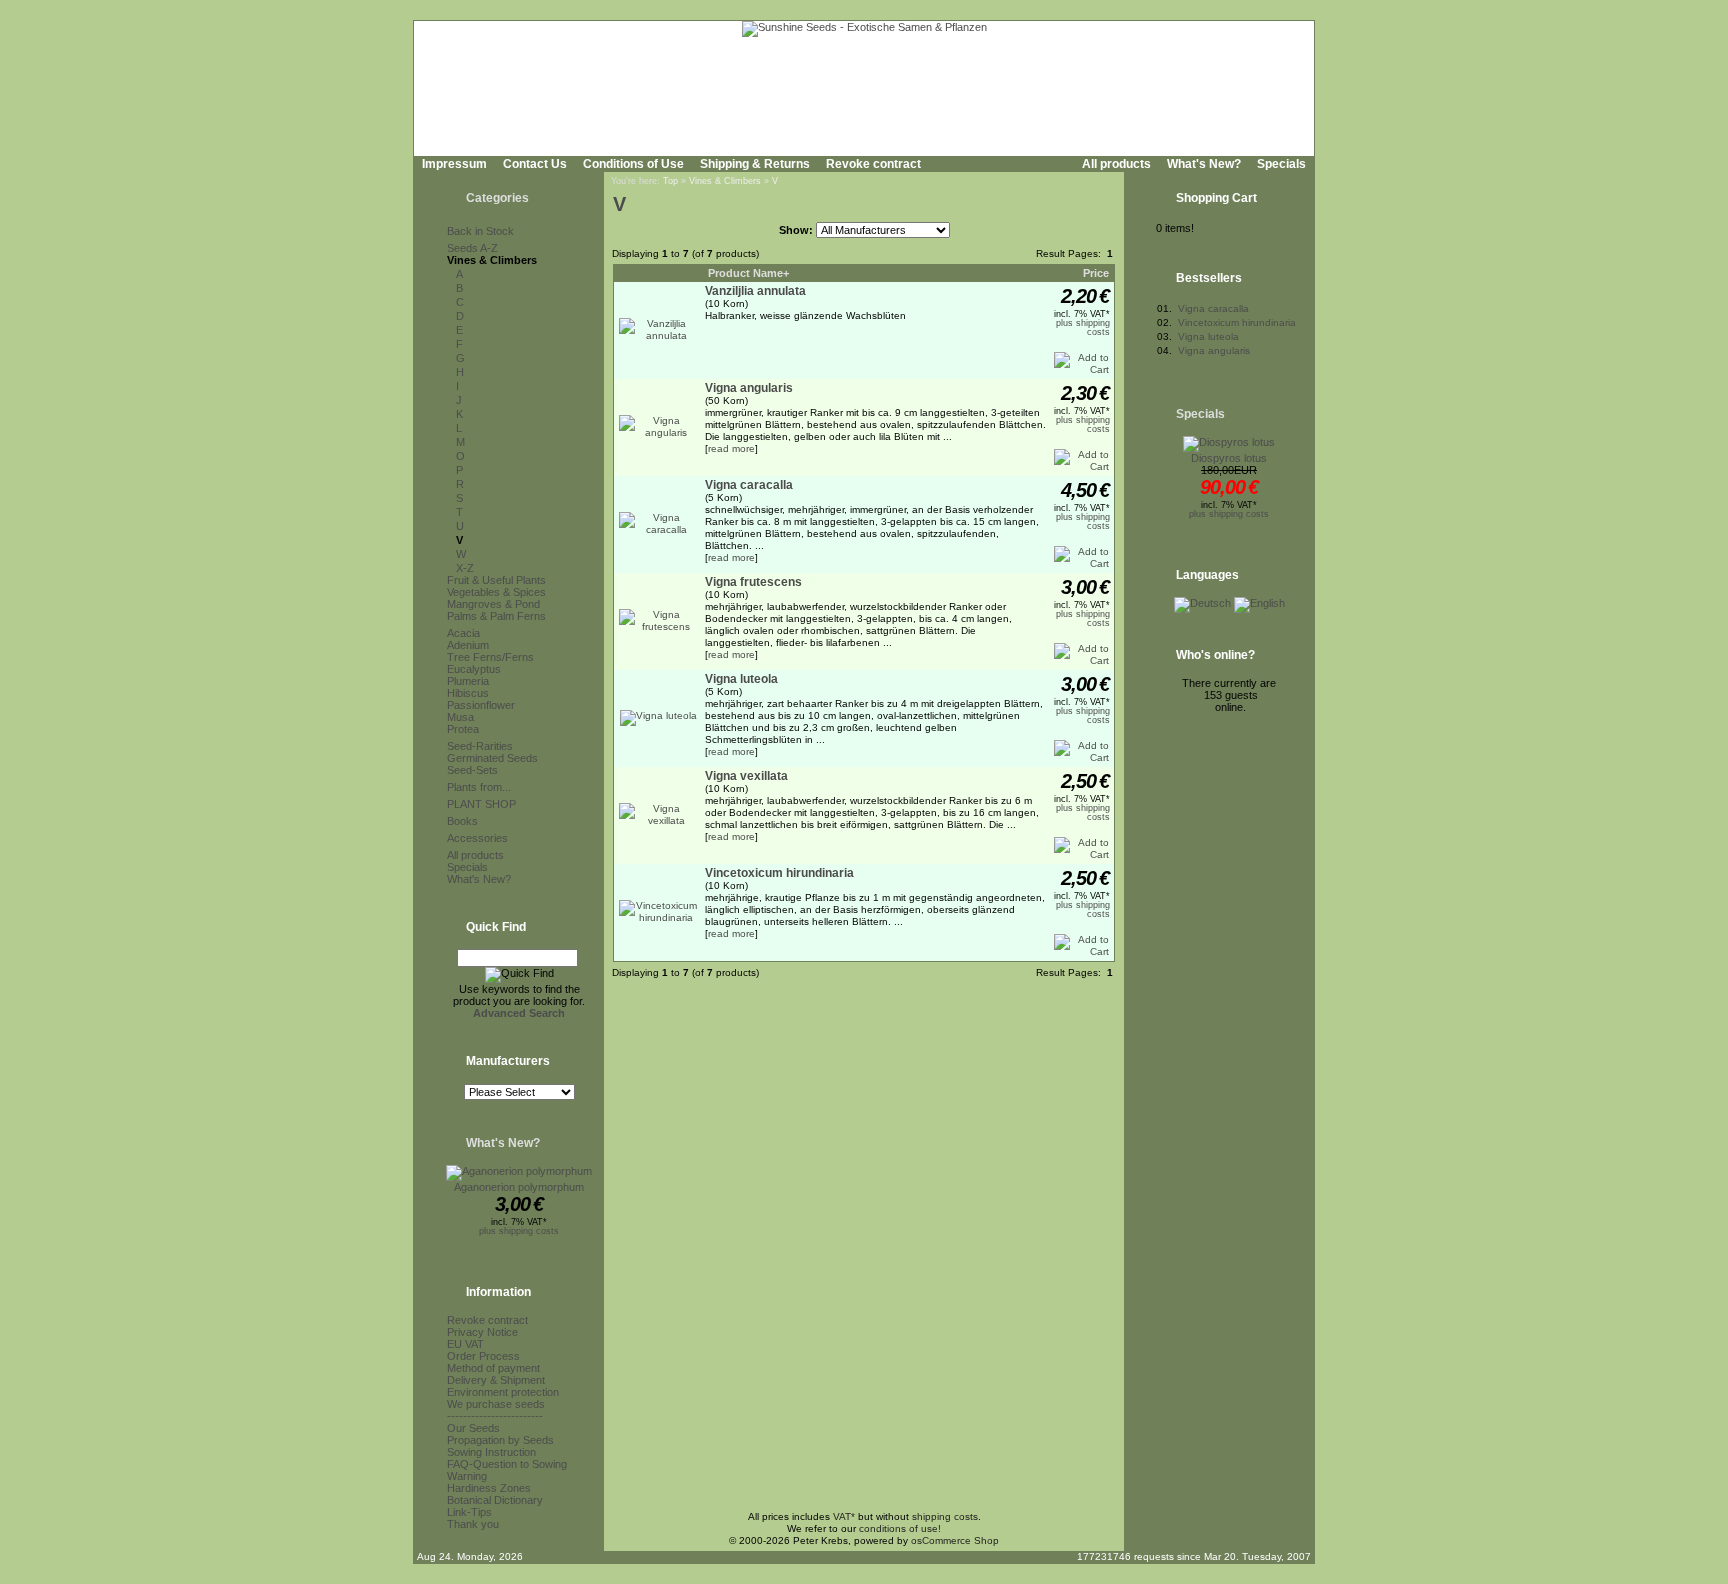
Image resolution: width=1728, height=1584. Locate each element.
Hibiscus (468, 693)
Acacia (463, 633)
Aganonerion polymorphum (519, 1187)
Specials (1281, 164)
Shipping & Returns (755, 164)
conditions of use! (900, 1528)
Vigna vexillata (746, 776)
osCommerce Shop (955, 1540)
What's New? (1204, 164)
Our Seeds (473, 1428)
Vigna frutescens (753, 582)
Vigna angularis (749, 388)
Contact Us (535, 164)
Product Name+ (748, 273)
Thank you (473, 1524)
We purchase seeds (496, 1404)
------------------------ (495, 1416)
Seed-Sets (472, 770)
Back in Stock (480, 231)
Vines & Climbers (492, 260)
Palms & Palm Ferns (496, 616)
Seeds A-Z (472, 248)
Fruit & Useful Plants (496, 580)
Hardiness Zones (489, 1488)
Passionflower (481, 705)
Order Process (483, 1356)
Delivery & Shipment (496, 1380)
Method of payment (493, 1368)
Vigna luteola (741, 679)
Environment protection (503, 1392)
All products (1116, 164)
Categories (497, 198)
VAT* (844, 1516)
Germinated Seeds (492, 758)
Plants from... (479, 787)
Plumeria (468, 681)
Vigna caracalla (749, 485)
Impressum (454, 164)
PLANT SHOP (481, 804)
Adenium (468, 645)
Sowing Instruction (491, 1452)
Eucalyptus (474, 669)
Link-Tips (469, 1512)
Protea (463, 729)
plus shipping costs (519, 1231)
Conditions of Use (633, 164)
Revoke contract (873, 164)
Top (670, 181)
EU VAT (465, 1344)
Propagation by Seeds (500, 1440)
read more (731, 448)
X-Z (465, 568)
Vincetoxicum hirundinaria (779, 873)
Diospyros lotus (1229, 458)
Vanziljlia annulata (755, 291)
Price (1096, 273)
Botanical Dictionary (495, 1500)
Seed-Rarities (480, 746)
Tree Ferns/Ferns (490, 657)
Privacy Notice (482, 1332)
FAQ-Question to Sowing (507, 1464)
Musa (460, 717)
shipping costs (945, 1516)
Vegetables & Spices (496, 592)
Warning (467, 1476)
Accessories (477, 838)
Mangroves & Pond (493, 604)
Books (462, 821)
